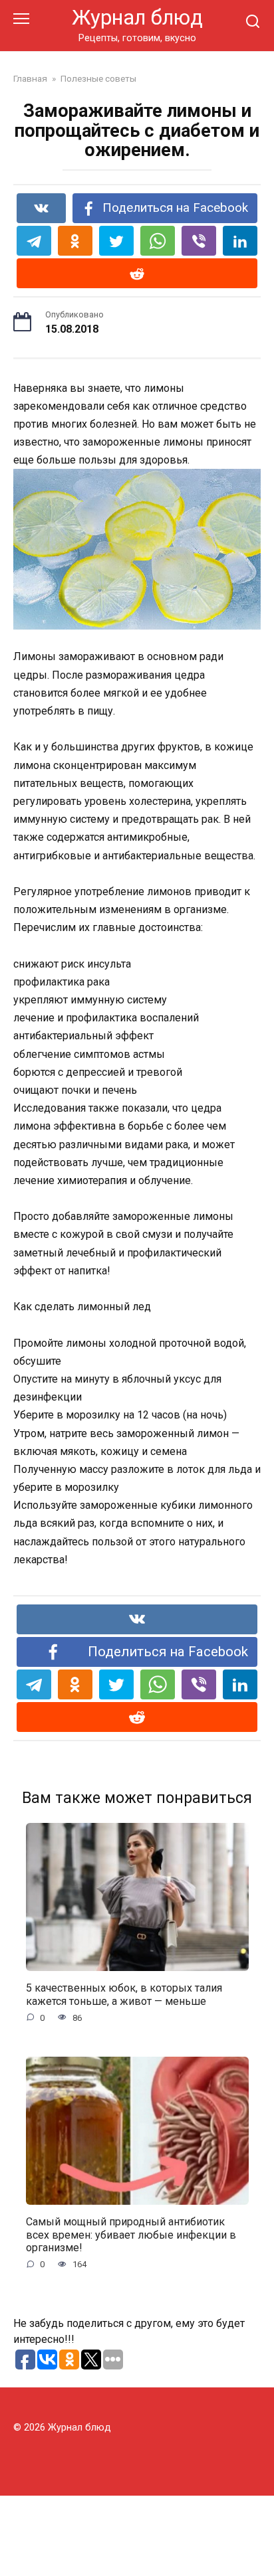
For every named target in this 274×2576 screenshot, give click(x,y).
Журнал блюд (137, 18)
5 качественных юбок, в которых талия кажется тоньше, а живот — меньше (124, 1994)
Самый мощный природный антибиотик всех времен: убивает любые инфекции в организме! (131, 2234)
